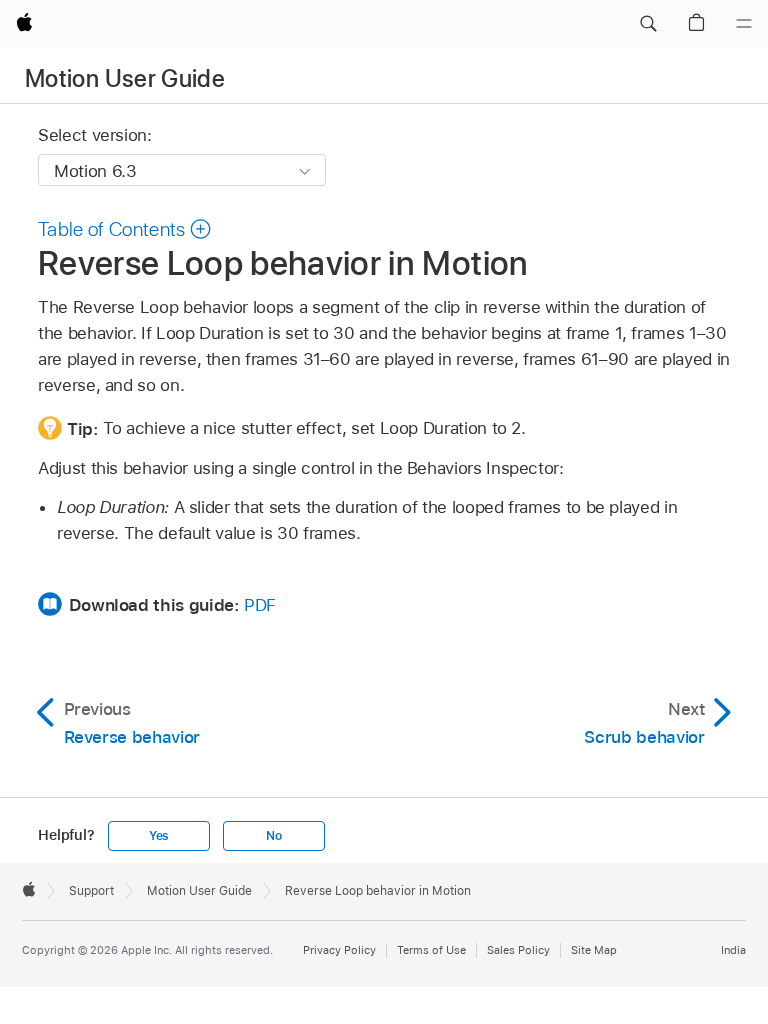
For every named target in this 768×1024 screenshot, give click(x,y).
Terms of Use (431, 950)
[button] (648, 24)
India (733, 950)
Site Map (594, 950)
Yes (159, 836)
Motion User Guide (125, 78)
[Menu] (744, 24)
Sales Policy (518, 950)
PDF (260, 605)
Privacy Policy (339, 950)
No (274, 836)
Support (91, 891)
